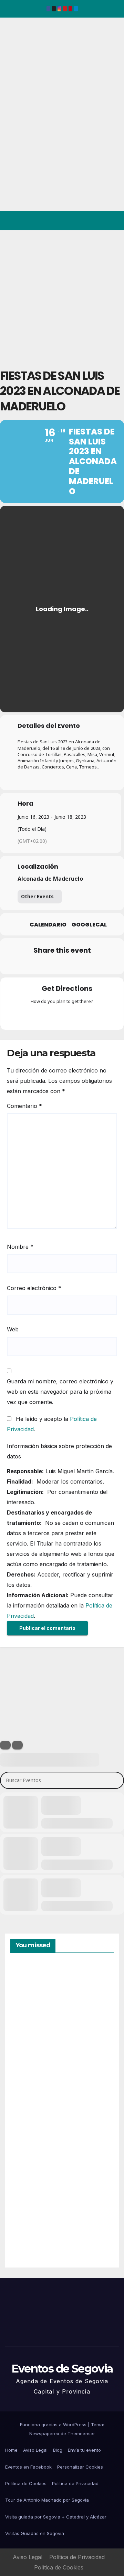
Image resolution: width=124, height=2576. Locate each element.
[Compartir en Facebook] (20, 965)
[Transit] (62, 1016)
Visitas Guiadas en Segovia (35, 2533)
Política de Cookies (26, 2483)
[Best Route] (35, 1016)
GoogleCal (89, 925)
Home (11, 2450)
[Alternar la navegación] (113, 221)
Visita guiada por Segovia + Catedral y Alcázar (56, 2517)
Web (13, 1329)
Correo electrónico (34, 1288)
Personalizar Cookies (80, 2467)
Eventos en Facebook (28, 2467)
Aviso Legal (35, 2450)
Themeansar (81, 2433)
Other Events (37, 896)
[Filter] (5, 1745)
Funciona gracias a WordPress (54, 2425)
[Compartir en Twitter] (34, 965)
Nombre (20, 1247)
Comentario (24, 1106)
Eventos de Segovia (16, 65)
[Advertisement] (62, 296)
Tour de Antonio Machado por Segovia (47, 2500)
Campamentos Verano (34, 1996)
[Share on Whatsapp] (75, 965)
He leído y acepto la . (52, 1424)
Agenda (27, 2232)
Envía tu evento (84, 2450)
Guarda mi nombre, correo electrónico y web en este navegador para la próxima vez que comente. (60, 1392)
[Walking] (75, 1016)
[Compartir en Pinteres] (61, 965)
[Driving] (49, 1016)
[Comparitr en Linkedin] (47, 965)
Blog (58, 2450)
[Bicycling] (89, 1016)
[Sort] (17, 1745)
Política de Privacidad (75, 2483)
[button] (89, 221)
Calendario (48, 925)
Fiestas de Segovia (27, 2073)
